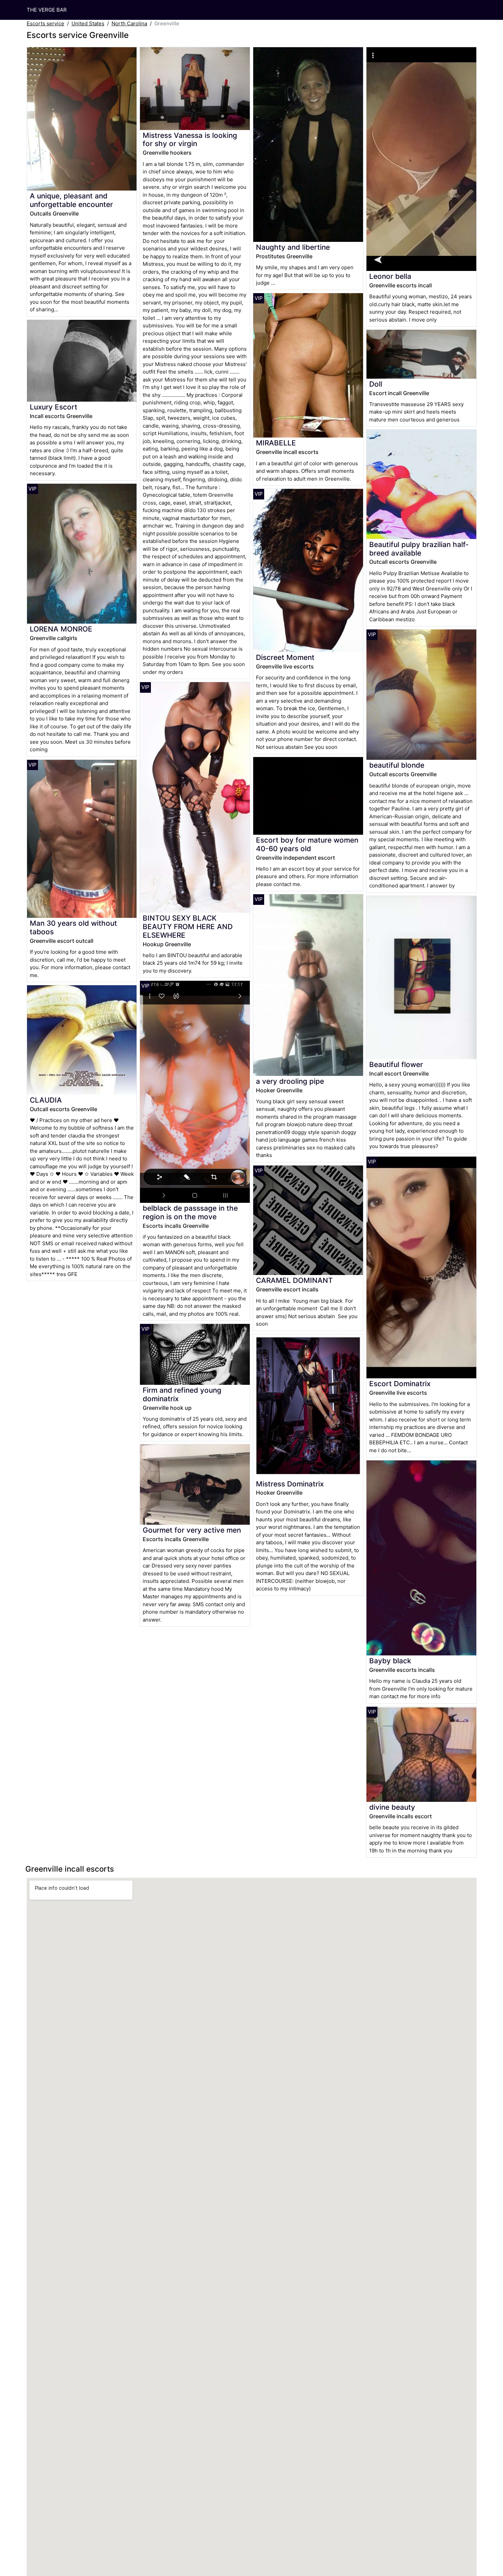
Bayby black (390, 1661)
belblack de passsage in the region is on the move (190, 1212)
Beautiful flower (396, 1064)
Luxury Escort (54, 407)
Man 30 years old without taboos (73, 927)
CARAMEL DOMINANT (294, 1280)
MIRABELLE (276, 443)
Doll (376, 384)
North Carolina (129, 23)
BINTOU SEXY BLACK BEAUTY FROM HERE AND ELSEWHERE (188, 927)
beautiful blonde (397, 765)
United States (88, 23)
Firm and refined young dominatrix (182, 1394)
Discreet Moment (285, 657)
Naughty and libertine (293, 247)
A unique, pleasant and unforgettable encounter (71, 200)
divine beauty (392, 1807)
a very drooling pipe (290, 1081)
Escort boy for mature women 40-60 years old (307, 844)
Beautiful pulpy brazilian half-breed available (419, 549)
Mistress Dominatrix (290, 1484)
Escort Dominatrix (400, 1384)
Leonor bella (390, 276)
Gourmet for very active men (192, 1530)
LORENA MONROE (61, 629)
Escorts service (46, 23)
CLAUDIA (46, 1100)
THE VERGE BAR (47, 10)
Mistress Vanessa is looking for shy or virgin (190, 140)
